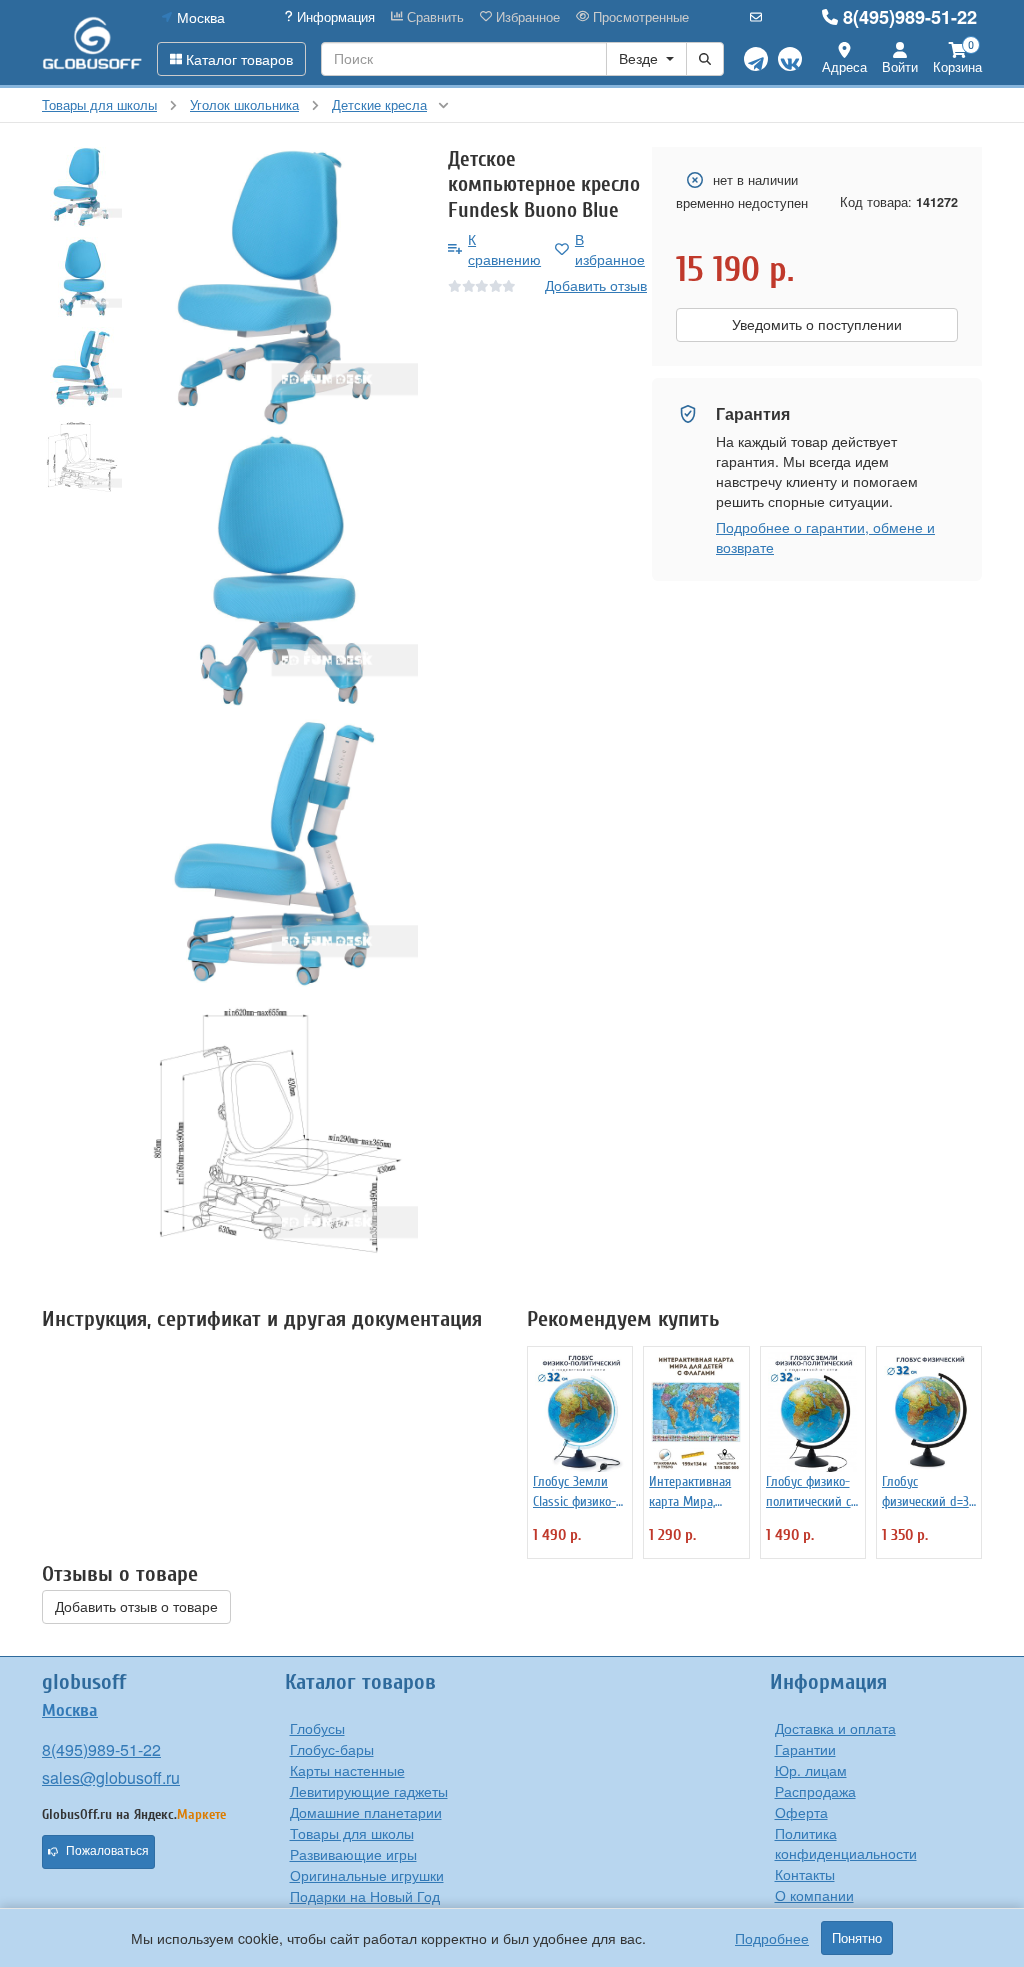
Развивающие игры (353, 1854)
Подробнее (772, 1938)
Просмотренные (639, 17)
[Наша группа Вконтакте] (790, 59)
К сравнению (504, 249)
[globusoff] (92, 42)
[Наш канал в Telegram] (756, 59)
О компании (814, 1895)
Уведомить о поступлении (817, 325)
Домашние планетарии (366, 1812)
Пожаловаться (107, 1851)
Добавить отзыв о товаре (136, 1607)
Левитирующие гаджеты (369, 1791)
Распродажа (815, 1791)
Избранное (526, 17)
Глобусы (317, 1728)
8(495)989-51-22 (910, 17)
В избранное (610, 249)
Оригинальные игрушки (367, 1875)
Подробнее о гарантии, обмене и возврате (825, 537)
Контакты (805, 1874)
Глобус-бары (332, 1749)
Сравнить (433, 17)
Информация (334, 17)
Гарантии (805, 1749)
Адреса (844, 66)
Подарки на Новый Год (365, 1896)
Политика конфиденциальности (846, 1843)
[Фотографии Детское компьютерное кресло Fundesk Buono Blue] (277, 287)
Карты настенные (347, 1770)
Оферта (801, 1812)
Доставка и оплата (835, 1728)
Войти (900, 66)
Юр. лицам (811, 1770)
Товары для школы (352, 1833)
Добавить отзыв (596, 285)
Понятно (857, 1938)
